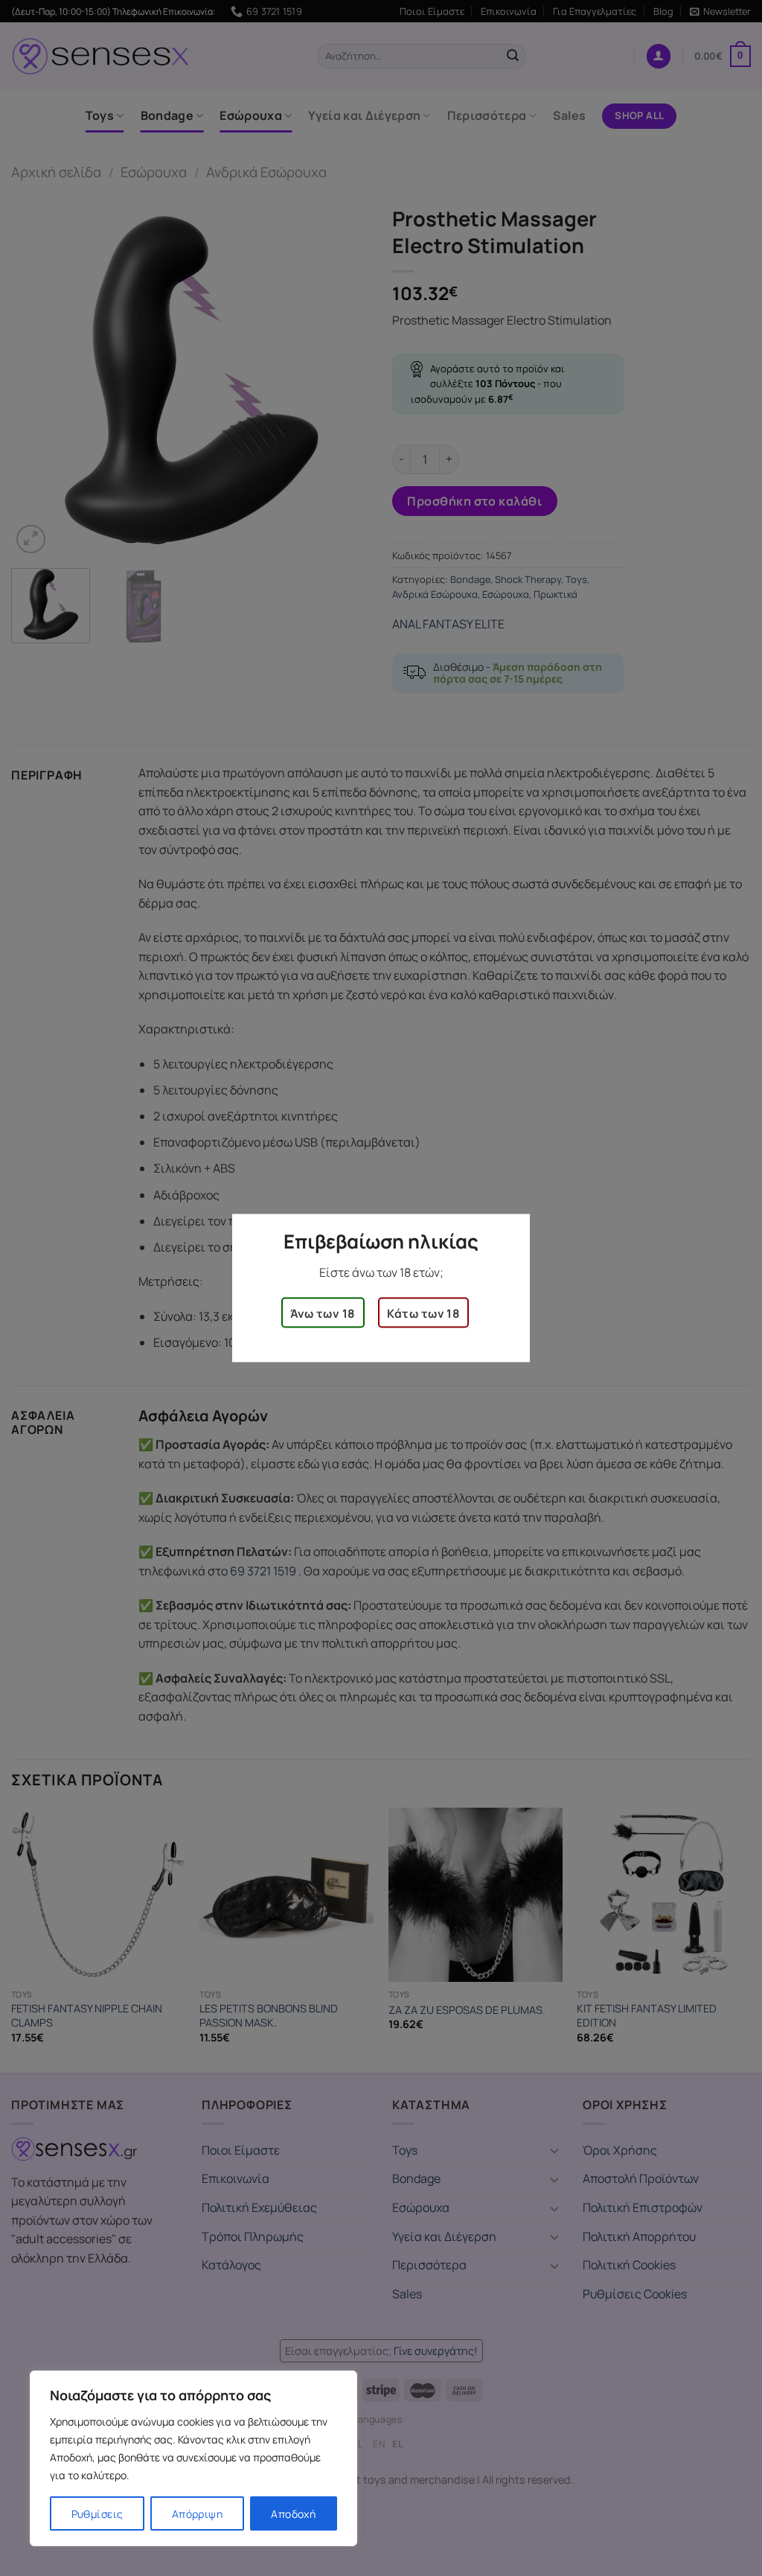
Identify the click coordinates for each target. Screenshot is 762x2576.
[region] (193, 2458)
